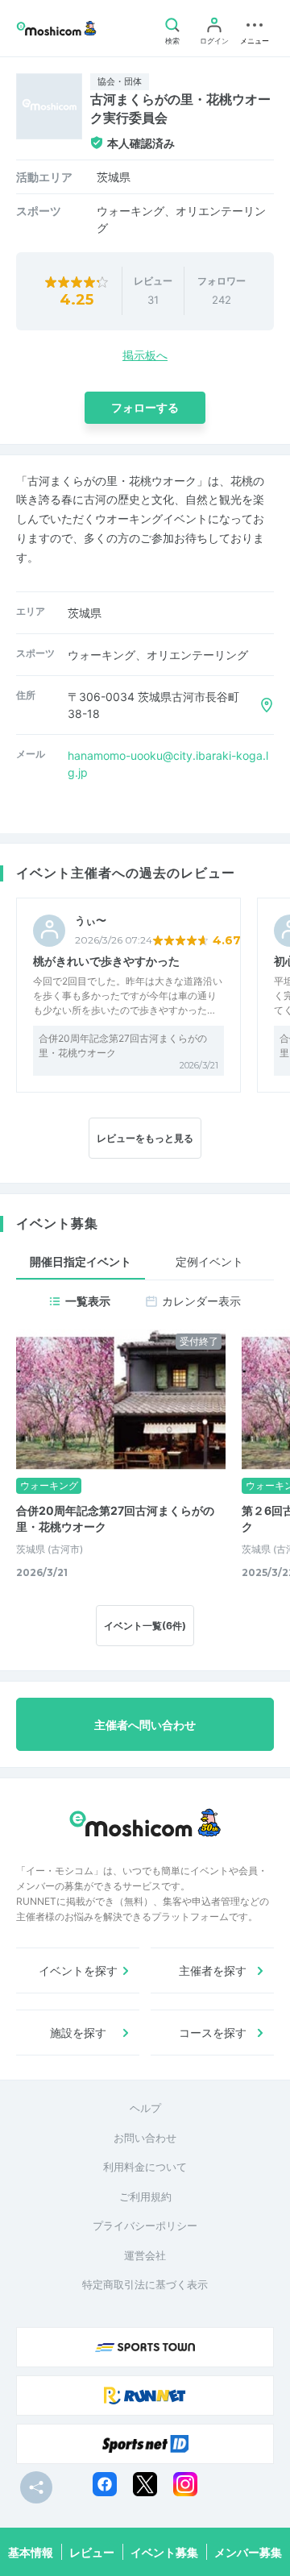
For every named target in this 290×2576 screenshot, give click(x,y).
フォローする (145, 407)
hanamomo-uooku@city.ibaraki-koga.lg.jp (168, 764)
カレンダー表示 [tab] (201, 1301)
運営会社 (145, 2255)
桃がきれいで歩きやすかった (106, 961)
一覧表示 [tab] (88, 1301)
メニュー (255, 41)
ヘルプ (145, 2108)
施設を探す (78, 2033)
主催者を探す (213, 1970)
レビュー (92, 2552)
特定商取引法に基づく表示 (145, 2284)
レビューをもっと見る (145, 1138)
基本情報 (31, 2552)
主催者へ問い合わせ (145, 1725)
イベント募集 (164, 2552)
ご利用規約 (145, 2196)
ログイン (214, 41)
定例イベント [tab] (209, 1261)
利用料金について (145, 2167)
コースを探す (213, 2033)
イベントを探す (78, 1970)
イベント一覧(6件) (145, 1626)
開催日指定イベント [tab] (81, 1261)
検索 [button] (172, 41)
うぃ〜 (91, 921)
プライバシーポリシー (145, 2225)
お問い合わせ (145, 2138)
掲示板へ (145, 355)
